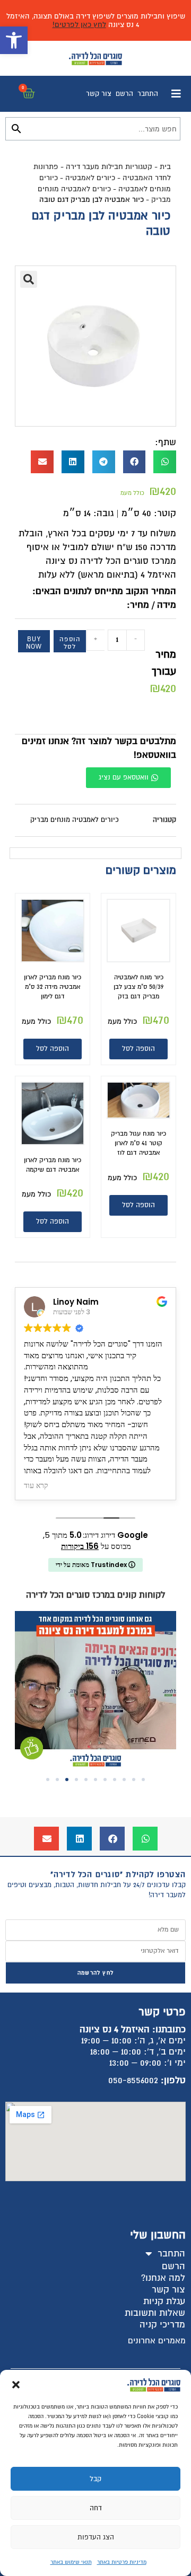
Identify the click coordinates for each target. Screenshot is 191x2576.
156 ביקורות (80, 1546)
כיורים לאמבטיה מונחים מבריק (75, 820)
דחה (96, 2508)
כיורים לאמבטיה (90, 178)
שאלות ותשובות (155, 2313)
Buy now (34, 643)
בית (165, 167)
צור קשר (99, 94)
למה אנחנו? (163, 2278)
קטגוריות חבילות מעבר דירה (109, 167)
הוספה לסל (70, 643)
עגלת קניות (164, 2301)
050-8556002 (133, 2080)
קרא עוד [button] (36, 1486)
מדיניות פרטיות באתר (122, 2562)
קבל (95, 2479)
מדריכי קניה (162, 2325)
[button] (14, 40)
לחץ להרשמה (95, 1973)
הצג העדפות (96, 2537)
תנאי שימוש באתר (71, 2562)
